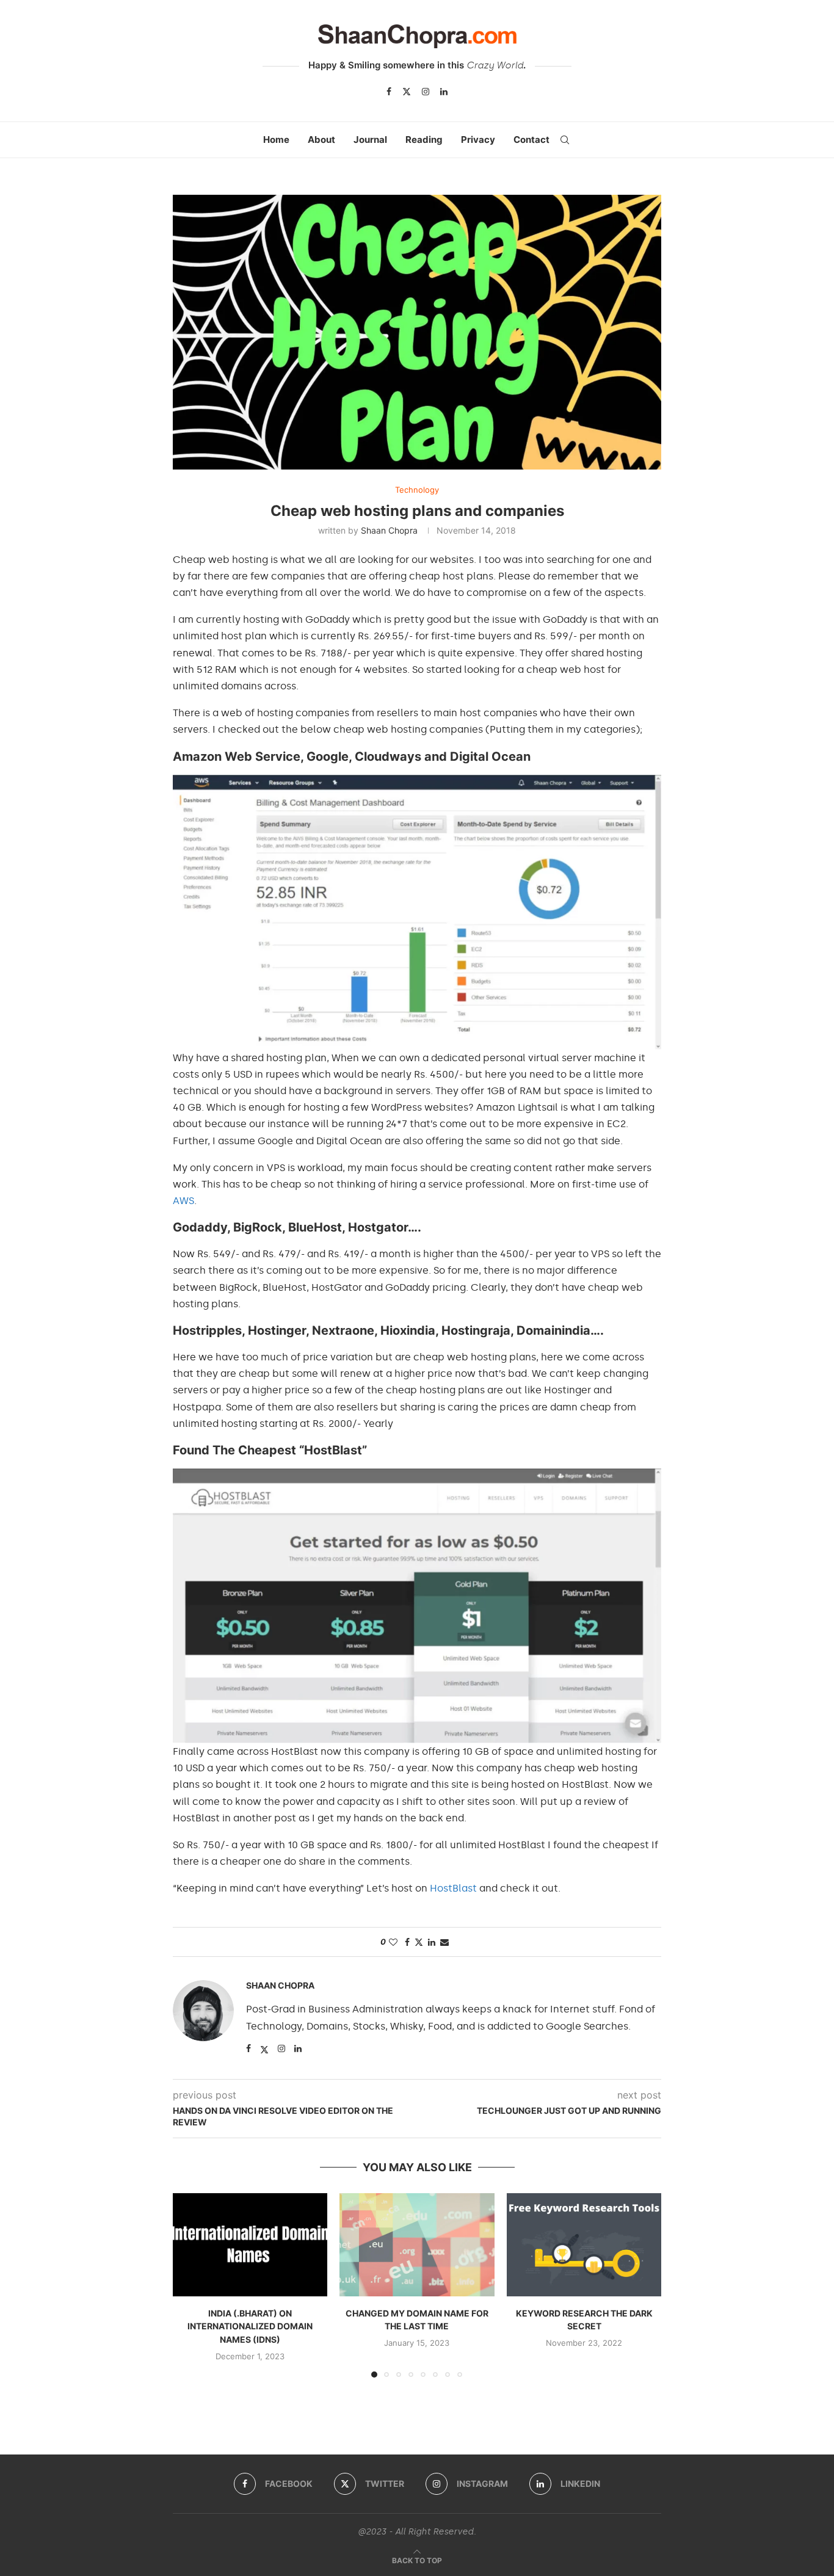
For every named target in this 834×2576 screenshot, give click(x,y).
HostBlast (453, 1888)
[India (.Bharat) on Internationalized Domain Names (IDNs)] (250, 2245)
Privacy (478, 140)
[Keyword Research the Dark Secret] (584, 2245)
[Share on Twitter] (419, 1942)
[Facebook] (389, 92)
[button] (189, 2285)
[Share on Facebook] (407, 1942)
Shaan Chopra (389, 530)
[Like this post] (393, 1942)
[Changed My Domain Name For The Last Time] (417, 2245)
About (321, 140)
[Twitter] (407, 92)
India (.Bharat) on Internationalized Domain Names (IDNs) (250, 2326)
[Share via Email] (444, 1942)
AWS (183, 1201)
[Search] (565, 140)
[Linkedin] (444, 92)
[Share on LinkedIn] (432, 1942)
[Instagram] (426, 92)
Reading (424, 140)
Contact (531, 140)
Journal (370, 140)
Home (276, 140)
